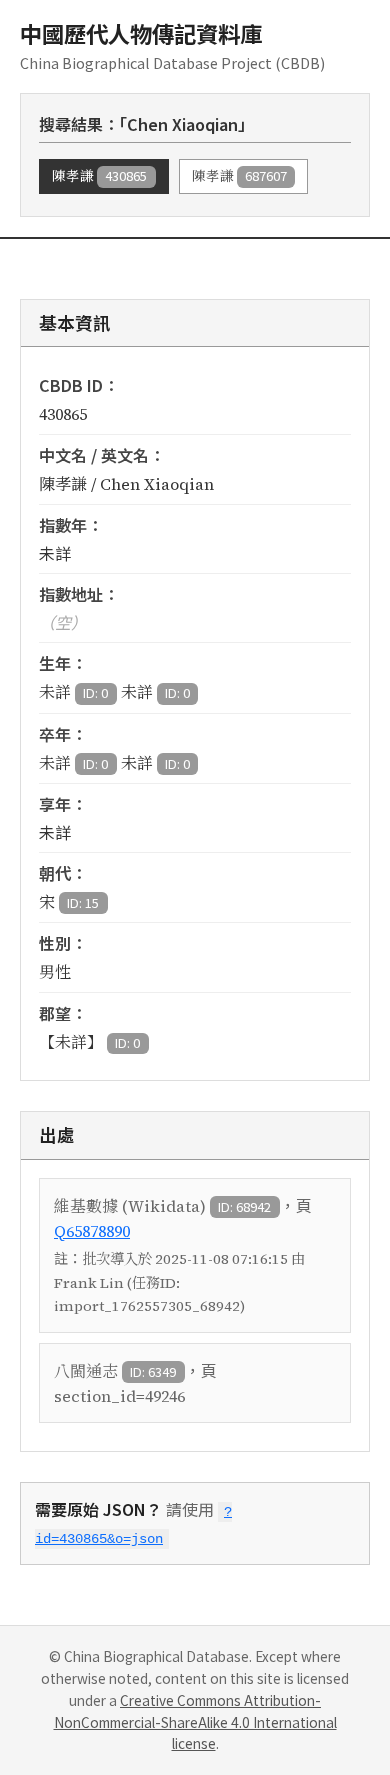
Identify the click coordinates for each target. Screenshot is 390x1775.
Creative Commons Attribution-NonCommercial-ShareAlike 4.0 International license (195, 1722)
